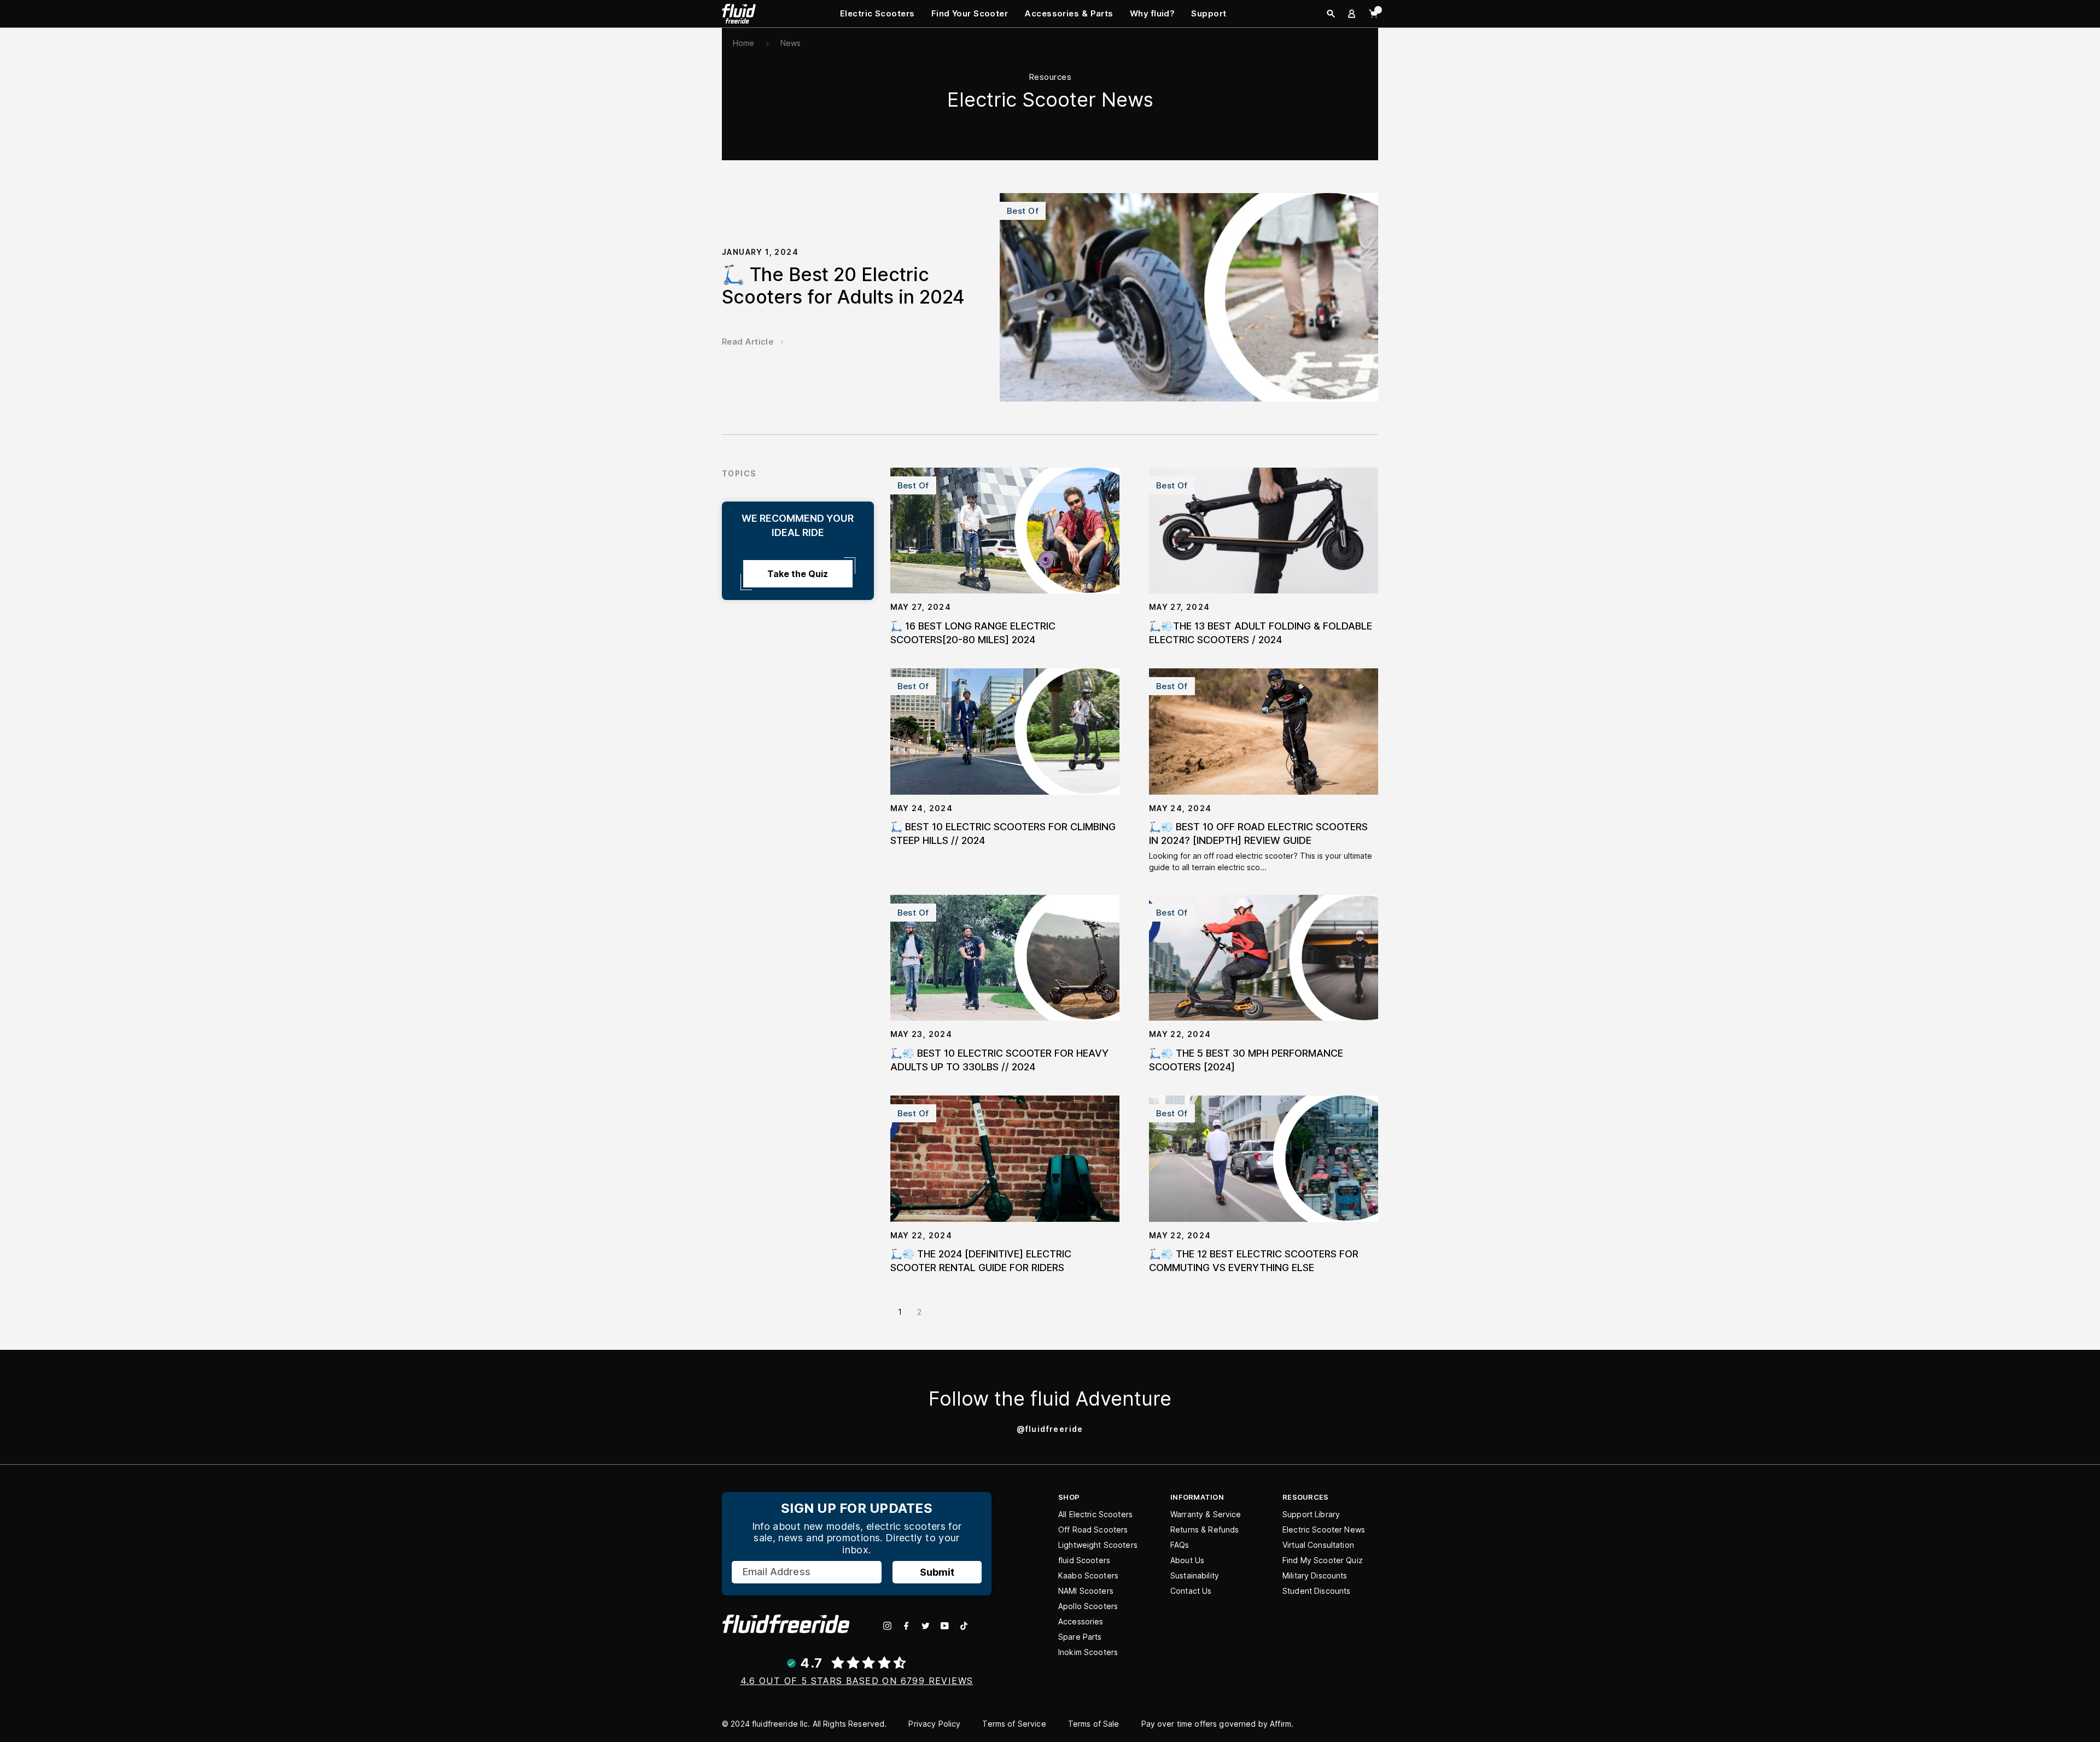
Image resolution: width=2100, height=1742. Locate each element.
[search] (1331, 14)
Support (1209, 13)
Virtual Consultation (1318, 1545)
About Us (1187, 1560)
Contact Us (1191, 1591)
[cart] (1373, 14)
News (791, 43)
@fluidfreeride (1050, 1429)
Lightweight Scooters (1098, 1545)
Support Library (1311, 1514)
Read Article (748, 342)
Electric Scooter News (1324, 1530)
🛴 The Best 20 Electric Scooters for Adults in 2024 (843, 286)
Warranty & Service (1206, 1514)
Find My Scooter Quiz (1323, 1560)
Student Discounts (1316, 1591)
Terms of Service (1014, 1724)
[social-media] (887, 1626)
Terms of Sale (1094, 1724)
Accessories (1081, 1621)
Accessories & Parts (1069, 13)
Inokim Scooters (1088, 1652)
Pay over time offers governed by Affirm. (1218, 1724)
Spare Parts (1080, 1637)
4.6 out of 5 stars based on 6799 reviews (857, 1681)
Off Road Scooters (1093, 1530)
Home (744, 43)
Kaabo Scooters (1088, 1575)
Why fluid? (1153, 13)
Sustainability (1195, 1575)
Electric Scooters (877, 13)
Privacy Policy (934, 1724)
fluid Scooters (1084, 1560)
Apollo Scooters (1088, 1606)
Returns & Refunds (1204, 1530)
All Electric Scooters (1095, 1514)
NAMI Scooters (1086, 1591)
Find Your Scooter (970, 13)
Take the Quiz (798, 574)
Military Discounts (1315, 1575)
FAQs (1180, 1545)
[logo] (739, 13)
